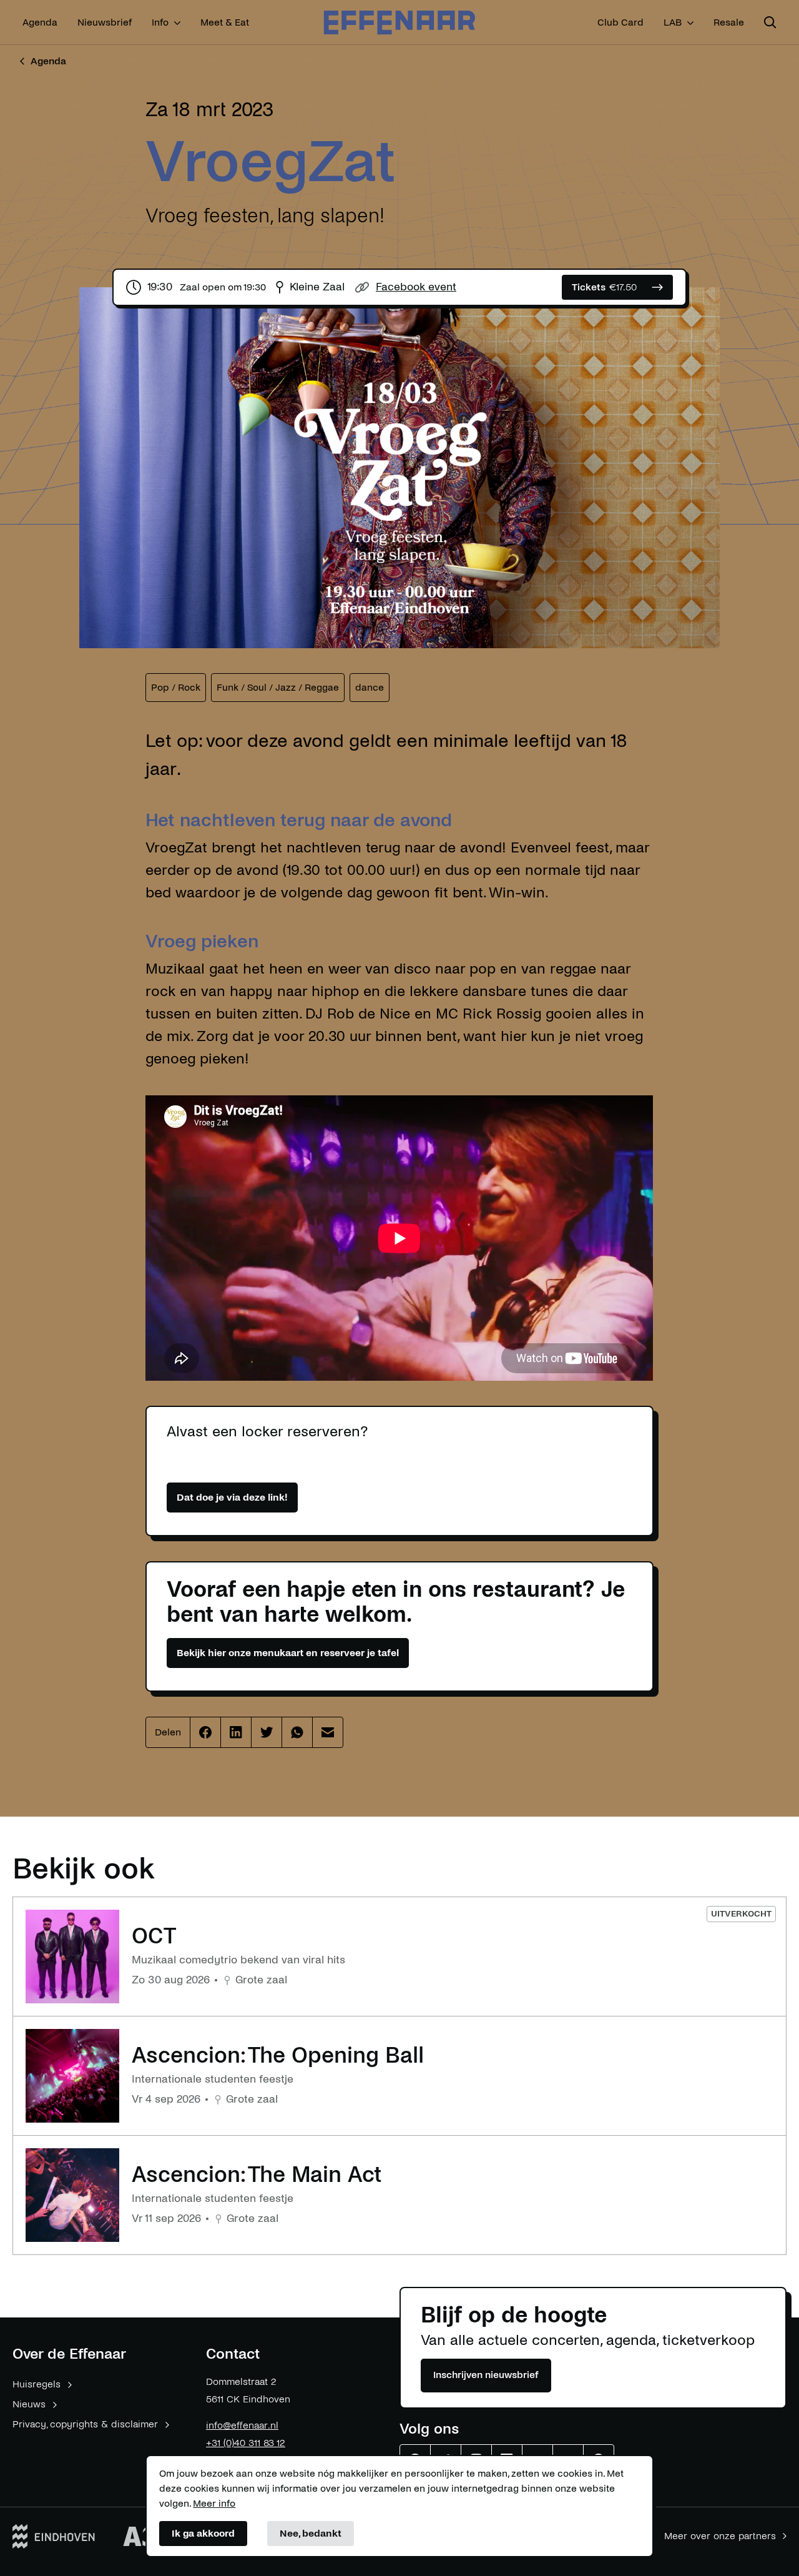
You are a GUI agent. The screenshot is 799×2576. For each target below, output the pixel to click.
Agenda (40, 22)
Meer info (214, 2503)
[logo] (399, 23)
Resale (729, 22)
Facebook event (416, 287)
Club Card (620, 22)
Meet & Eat (225, 22)
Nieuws (29, 2404)
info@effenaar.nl (242, 2425)
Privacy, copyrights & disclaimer (85, 2424)
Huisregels (37, 2384)
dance (370, 687)
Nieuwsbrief (105, 22)
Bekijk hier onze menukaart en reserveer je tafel (288, 1653)
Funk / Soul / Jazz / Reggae (278, 687)
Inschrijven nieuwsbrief (486, 2375)
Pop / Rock (176, 687)
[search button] (770, 22)
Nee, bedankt (311, 2533)
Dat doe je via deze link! (232, 1497)
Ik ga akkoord (203, 2533)
